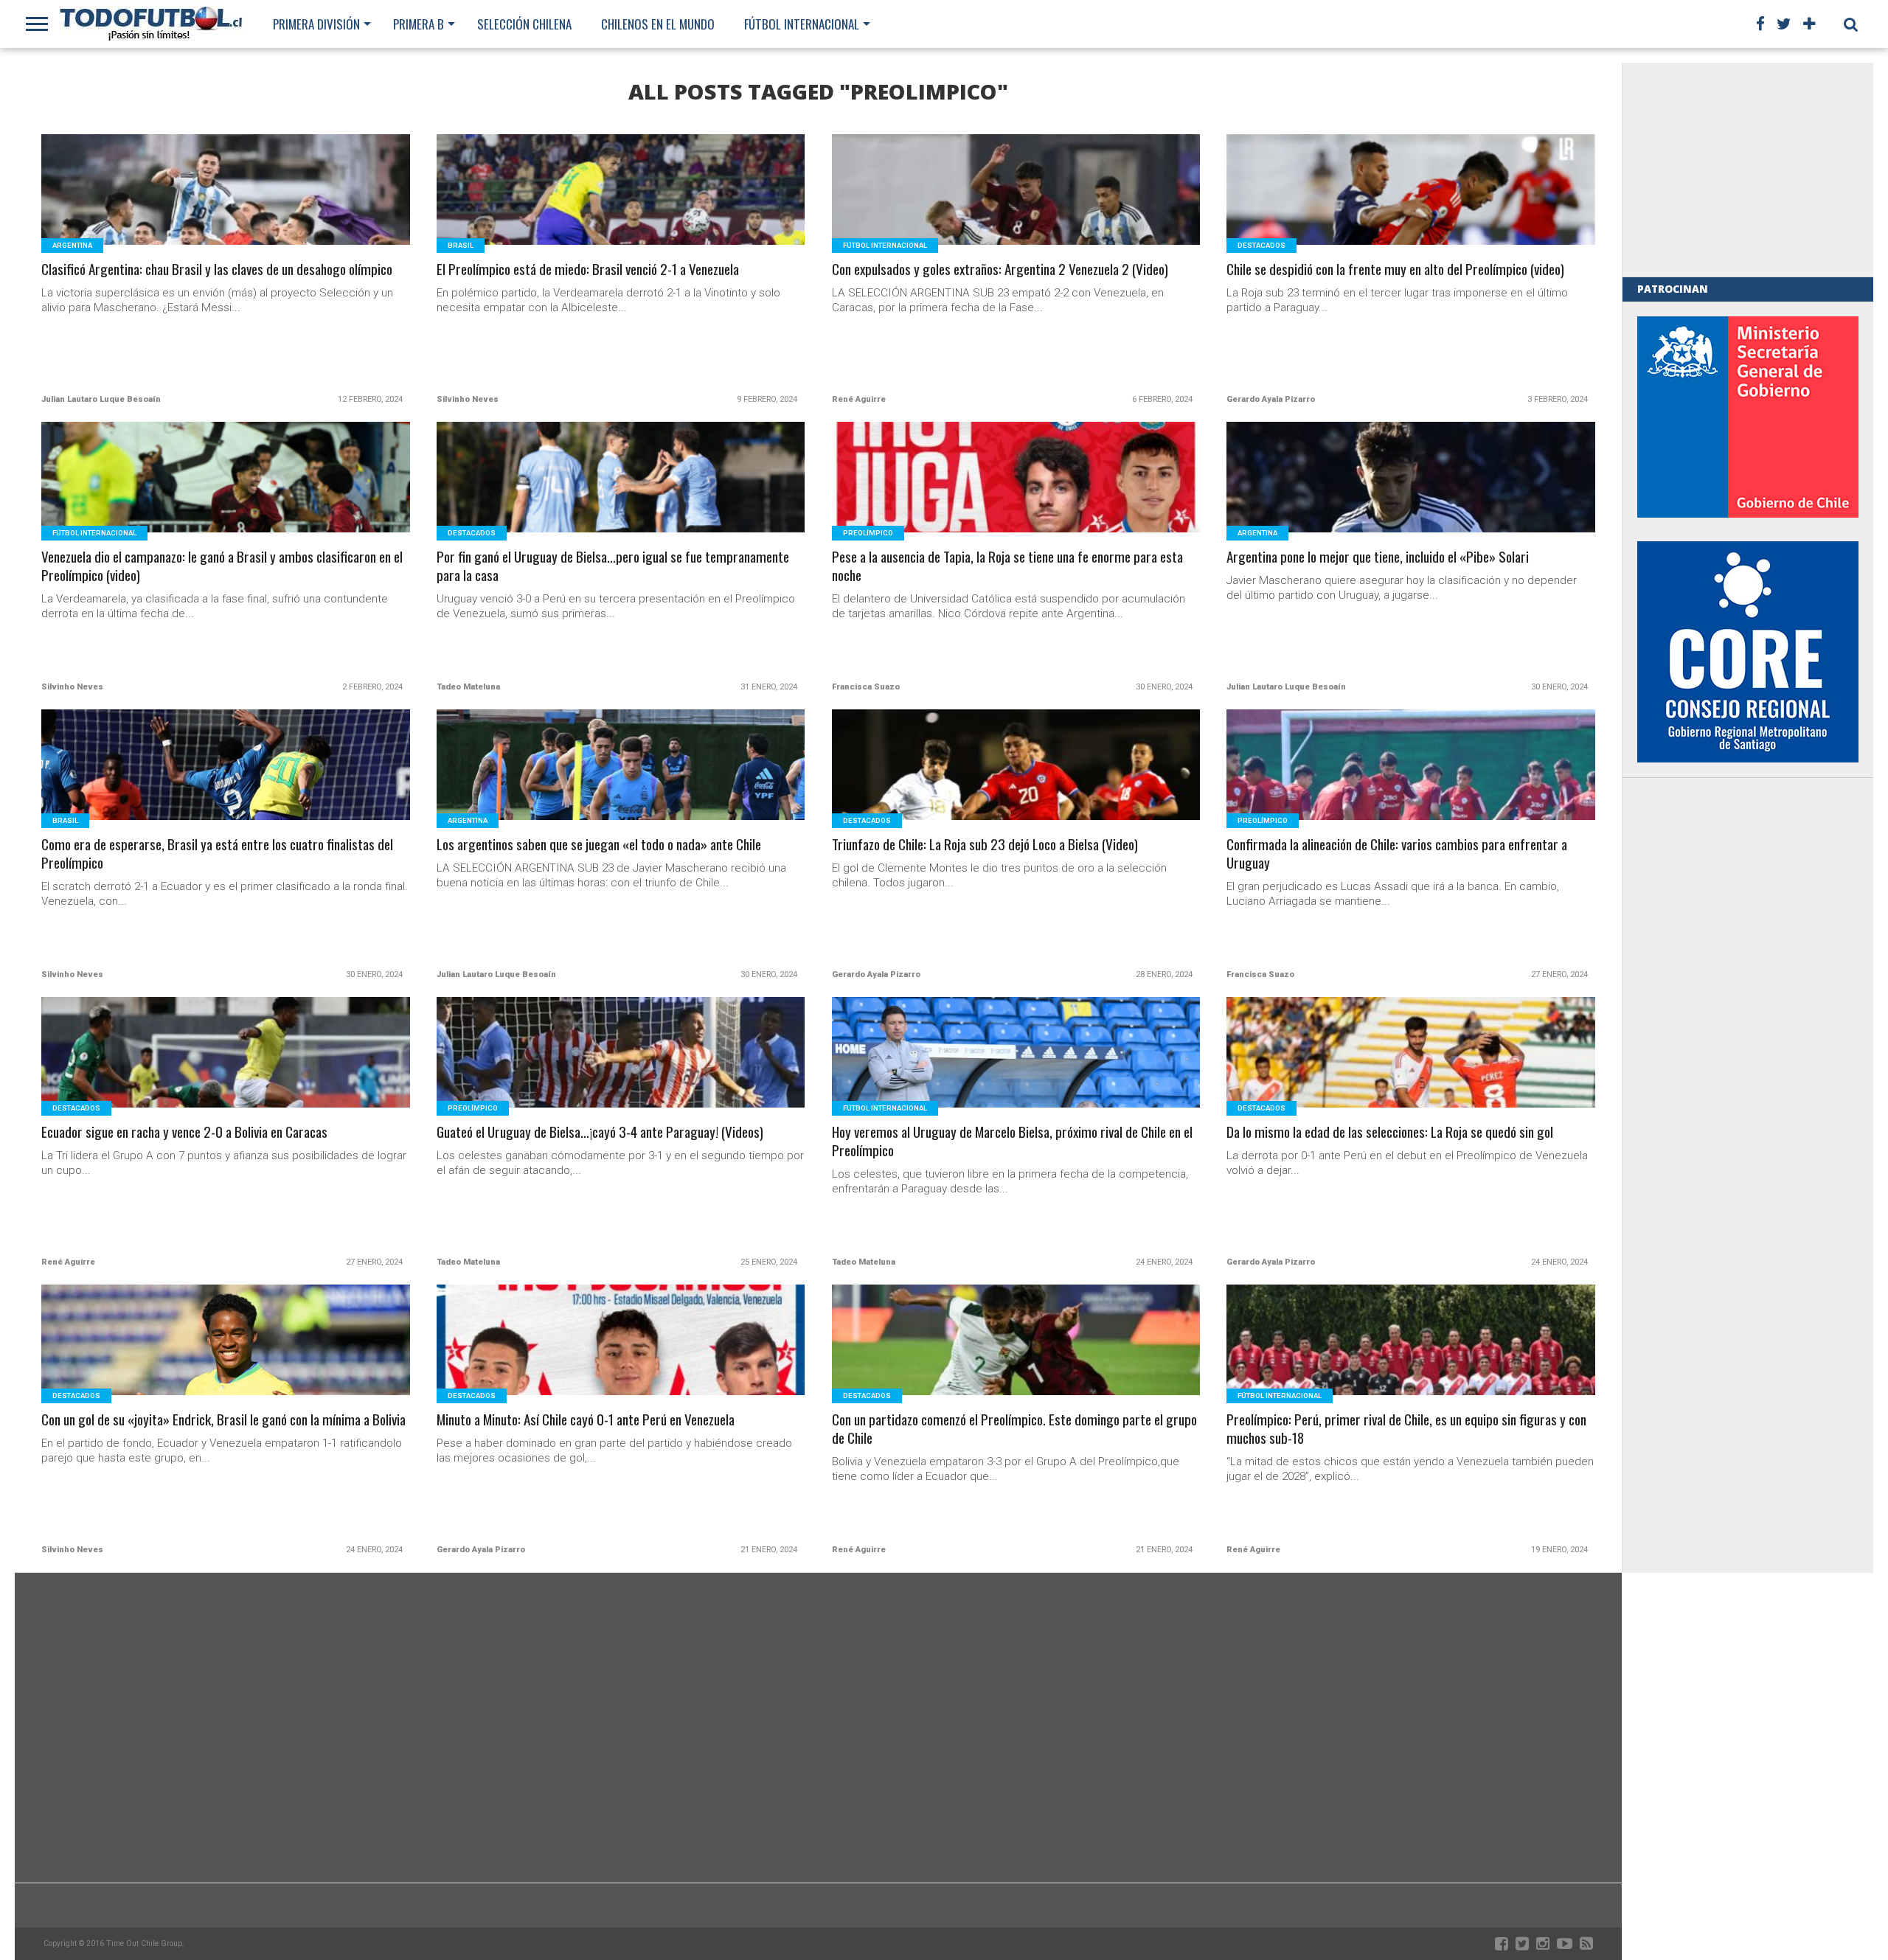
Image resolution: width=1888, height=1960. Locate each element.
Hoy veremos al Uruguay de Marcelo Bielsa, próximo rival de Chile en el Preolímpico (1012, 1141)
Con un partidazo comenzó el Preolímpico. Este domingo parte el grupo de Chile (1014, 1429)
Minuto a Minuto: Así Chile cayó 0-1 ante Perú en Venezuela (586, 1420)
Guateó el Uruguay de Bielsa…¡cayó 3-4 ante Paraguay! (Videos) (600, 1132)
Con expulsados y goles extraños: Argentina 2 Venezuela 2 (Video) (1000, 270)
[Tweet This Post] (226, 208)
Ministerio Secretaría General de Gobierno (1748, 417)
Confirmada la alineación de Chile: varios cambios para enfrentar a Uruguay (1397, 854)
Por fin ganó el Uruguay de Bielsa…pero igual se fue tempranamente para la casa (613, 566)
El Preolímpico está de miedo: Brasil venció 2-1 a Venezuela (588, 270)
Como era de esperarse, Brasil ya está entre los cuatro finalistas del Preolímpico (217, 854)
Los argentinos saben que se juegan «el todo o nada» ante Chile (599, 845)
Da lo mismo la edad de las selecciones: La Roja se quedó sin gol (1390, 1132)
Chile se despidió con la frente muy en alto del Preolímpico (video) (1395, 270)
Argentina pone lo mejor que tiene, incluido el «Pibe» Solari (1378, 557)
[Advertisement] (1748, 170)
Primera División (316, 24)
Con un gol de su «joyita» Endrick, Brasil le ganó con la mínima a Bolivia (223, 1420)
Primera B (419, 24)
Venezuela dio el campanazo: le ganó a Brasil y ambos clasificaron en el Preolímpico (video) (222, 566)
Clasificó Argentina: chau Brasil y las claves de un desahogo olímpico (217, 270)
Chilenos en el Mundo (658, 24)
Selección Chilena (524, 24)
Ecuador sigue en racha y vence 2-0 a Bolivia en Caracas (184, 1132)
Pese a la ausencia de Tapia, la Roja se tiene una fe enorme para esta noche (1007, 566)
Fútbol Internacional (802, 24)
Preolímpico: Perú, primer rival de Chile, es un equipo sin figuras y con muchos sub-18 (1406, 1429)
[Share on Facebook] (195, 208)
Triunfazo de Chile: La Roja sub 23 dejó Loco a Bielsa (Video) (985, 845)
